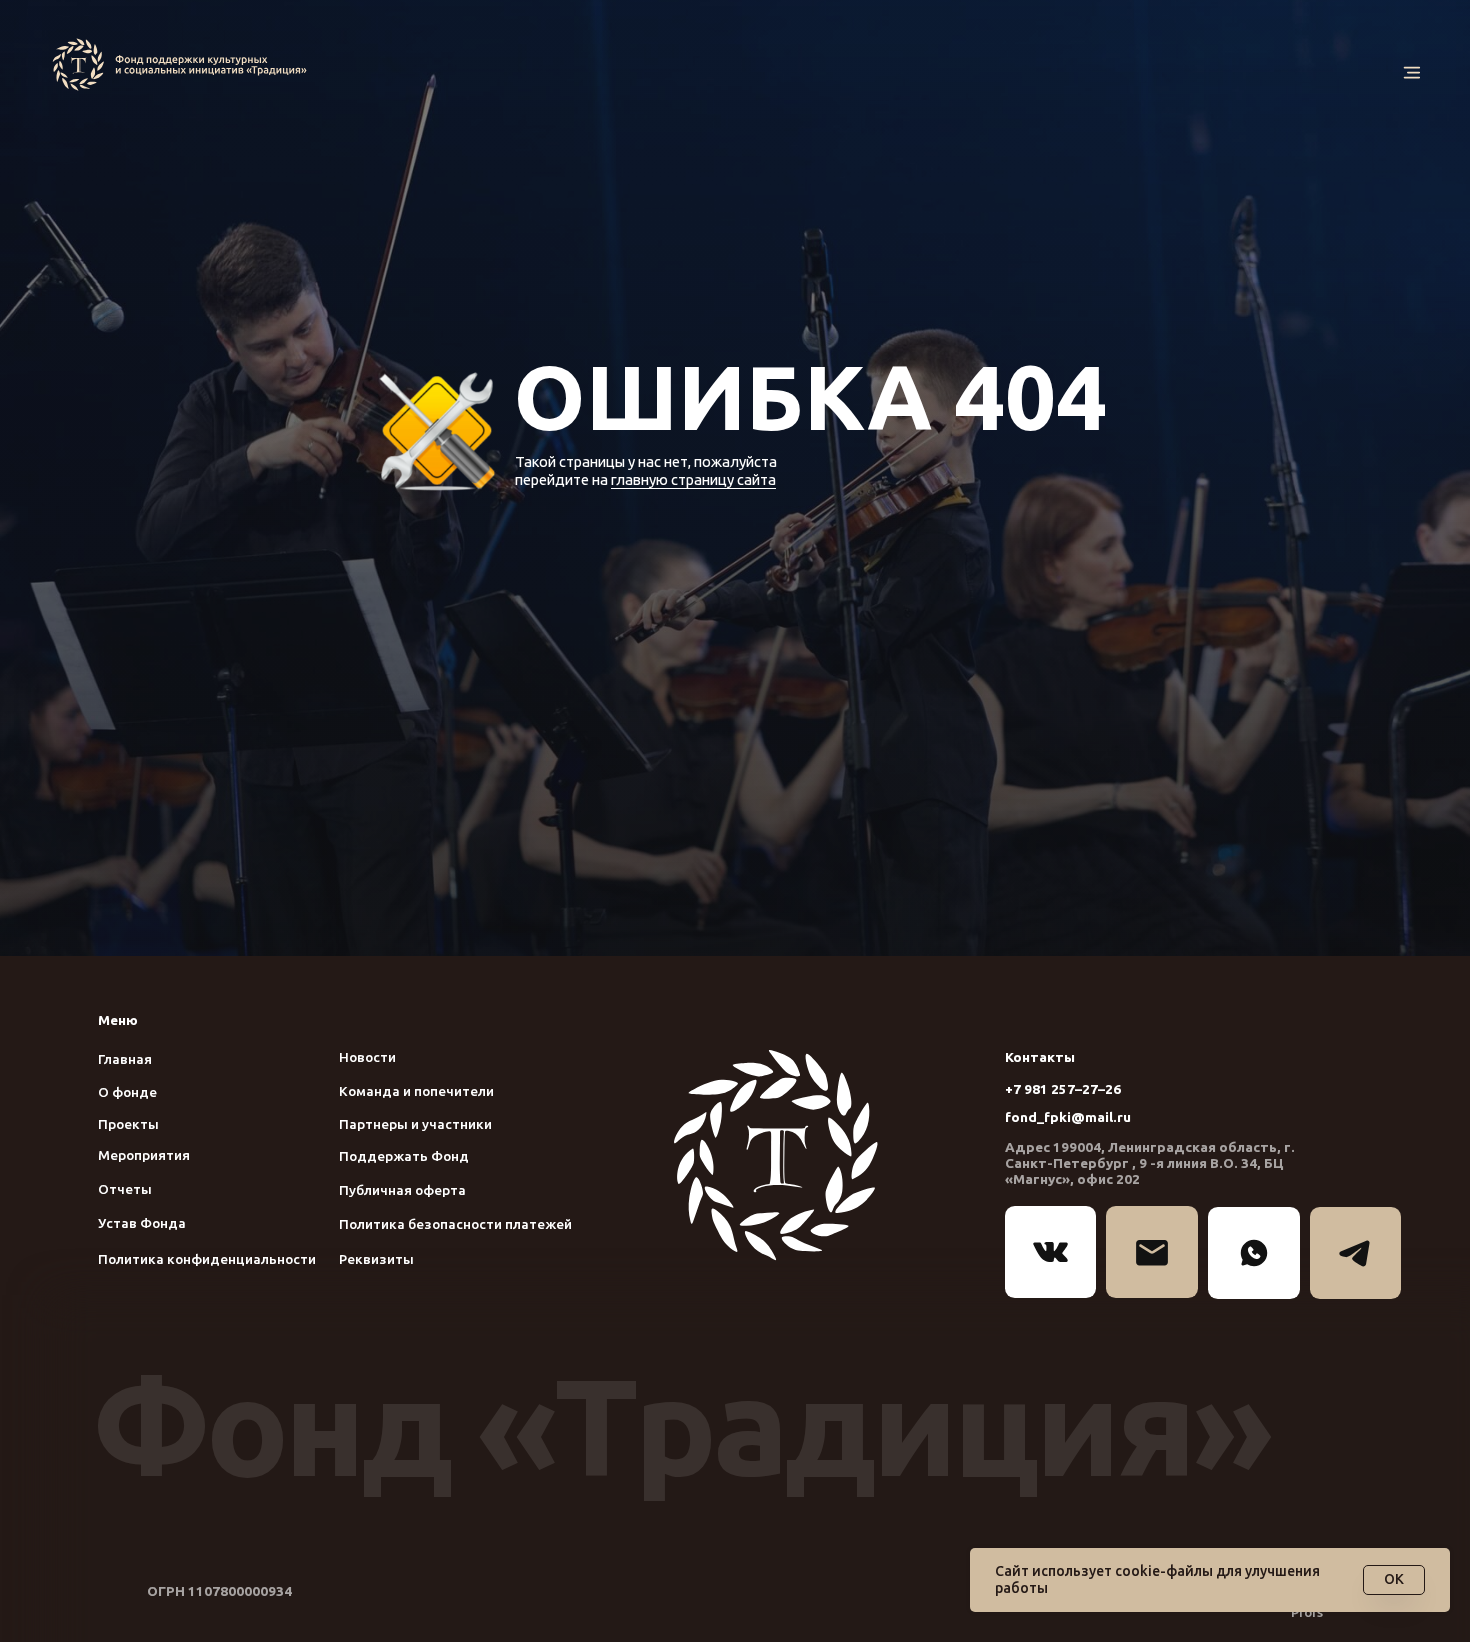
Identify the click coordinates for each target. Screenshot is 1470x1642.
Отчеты (125, 1189)
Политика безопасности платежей (455, 1224)
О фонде (127, 1092)
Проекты (128, 1124)
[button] (1411, 73)
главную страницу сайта (693, 479)
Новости (367, 1057)
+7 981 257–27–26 (1063, 1089)
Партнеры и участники (415, 1124)
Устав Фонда (142, 1223)
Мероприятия (144, 1155)
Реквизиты (376, 1259)
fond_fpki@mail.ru (1068, 1117)
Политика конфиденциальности (207, 1259)
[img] (184, 64)
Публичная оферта (402, 1190)
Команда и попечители (416, 1091)
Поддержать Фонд (404, 1156)
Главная (125, 1059)
